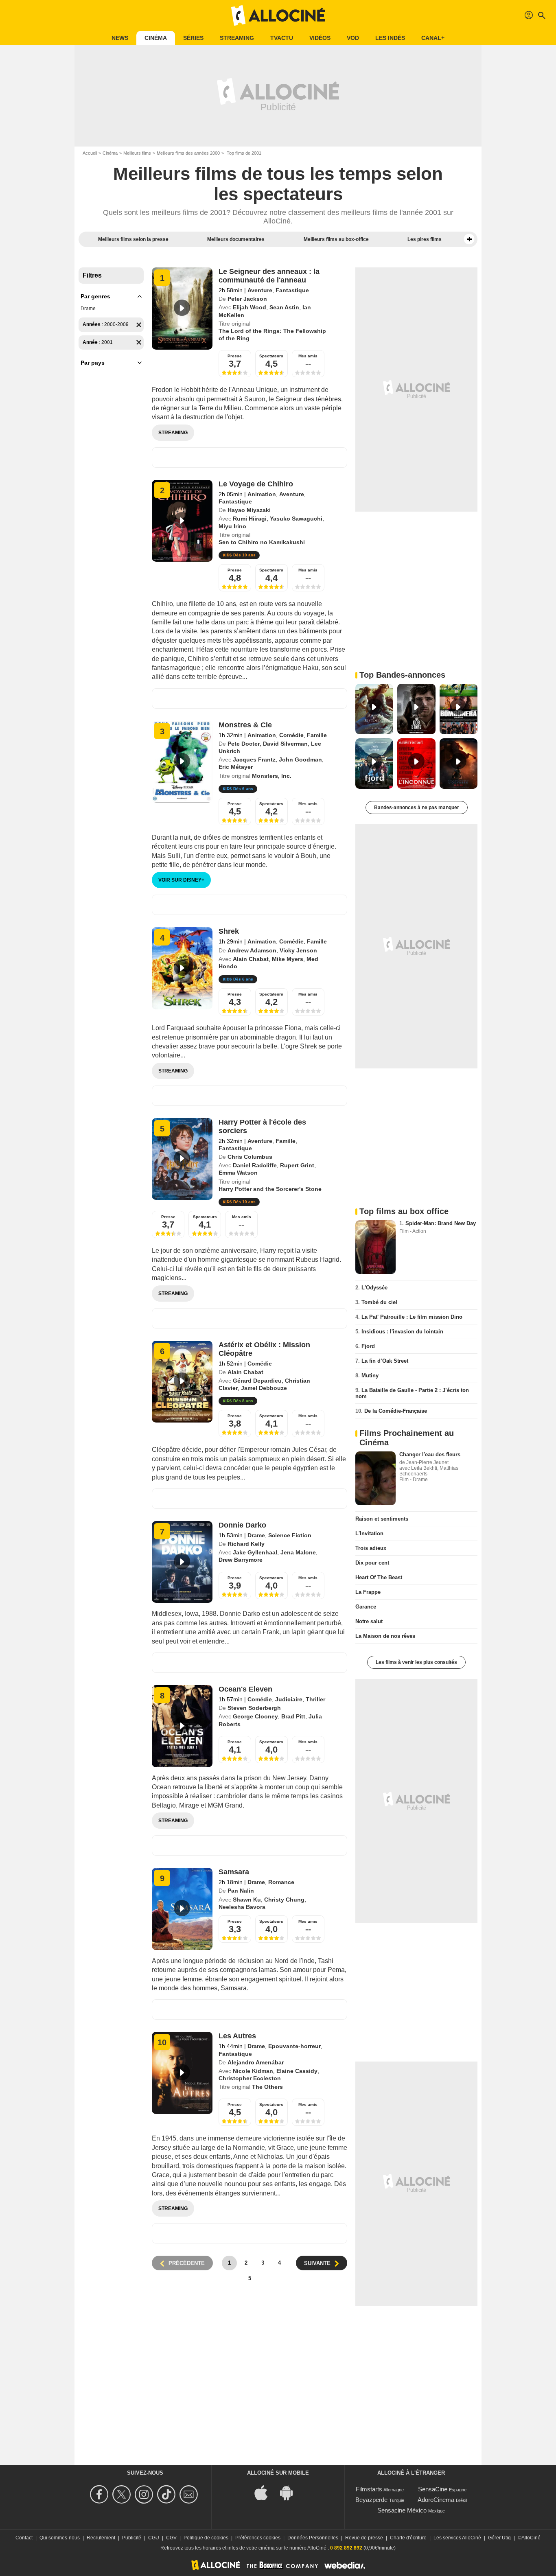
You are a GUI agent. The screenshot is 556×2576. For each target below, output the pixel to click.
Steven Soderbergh (254, 1708)
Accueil (90, 153)
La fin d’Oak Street (385, 1361)
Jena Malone (298, 1552)
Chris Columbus (250, 1157)
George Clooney (255, 1716)
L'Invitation (369, 1533)
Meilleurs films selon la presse (133, 239)
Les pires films (425, 239)
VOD (353, 38)
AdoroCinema (436, 2500)
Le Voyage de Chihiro (256, 484)
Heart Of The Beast (379, 1577)
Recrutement (101, 2538)
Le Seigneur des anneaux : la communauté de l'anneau (269, 276)
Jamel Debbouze (264, 1388)
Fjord (368, 1346)
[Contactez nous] (190, 2494)
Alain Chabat (251, 959)
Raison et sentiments (382, 1519)
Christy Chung (284, 1900)
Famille (317, 735)
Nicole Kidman (253, 2071)
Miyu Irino (232, 526)
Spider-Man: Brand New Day (441, 1223)
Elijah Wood (250, 307)
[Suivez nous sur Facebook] (100, 2494)
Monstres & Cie (245, 725)
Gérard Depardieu (257, 1381)
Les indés (390, 38)
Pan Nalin (241, 1891)
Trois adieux (371, 1548)
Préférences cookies (258, 2538)
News (120, 38)
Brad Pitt (293, 1716)
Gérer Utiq (499, 2538)
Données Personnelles (313, 2538)
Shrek (229, 931)
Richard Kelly (246, 1544)
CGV (171, 2538)
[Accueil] (278, 15)
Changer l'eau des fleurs (430, 1454)
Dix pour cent (372, 1563)
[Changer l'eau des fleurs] (375, 1478)
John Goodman (300, 759)
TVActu (282, 38)
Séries (193, 38)
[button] (469, 239)
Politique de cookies (206, 2538)
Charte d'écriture (408, 2538)
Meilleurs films (137, 153)
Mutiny (370, 1376)
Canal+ (433, 38)
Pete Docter (244, 744)
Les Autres (237, 2036)
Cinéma (156, 38)
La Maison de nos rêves (385, 1636)
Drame (88, 309)
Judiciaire (289, 1699)
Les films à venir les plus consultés (416, 1662)
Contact (24, 2538)
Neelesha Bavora (242, 1907)
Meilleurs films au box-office (336, 239)
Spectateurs (271, 356)
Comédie (291, 735)
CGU (154, 2538)
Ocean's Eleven (245, 1689)
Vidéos (320, 38)
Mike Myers (288, 959)
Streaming (237, 38)
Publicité (132, 2538)
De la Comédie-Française (396, 1411)
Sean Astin (284, 307)
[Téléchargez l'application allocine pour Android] (291, 2492)
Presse (235, 356)
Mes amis (308, 356)
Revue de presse (364, 2538)
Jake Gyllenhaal (255, 1552)
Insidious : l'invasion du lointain (402, 1332)
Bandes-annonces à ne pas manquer (417, 808)
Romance (281, 1882)
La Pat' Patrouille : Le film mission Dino (412, 1317)
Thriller (315, 1699)
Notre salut (369, 1621)
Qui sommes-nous (60, 2538)
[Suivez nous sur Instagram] (145, 2494)
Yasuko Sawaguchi (296, 519)
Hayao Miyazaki (249, 510)
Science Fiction (290, 1535)
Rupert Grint (297, 1165)
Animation (262, 494)
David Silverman (285, 744)
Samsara (234, 1872)
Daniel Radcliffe (255, 1165)
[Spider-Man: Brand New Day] (375, 1247)
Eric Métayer (236, 767)
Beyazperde (371, 2500)
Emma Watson (238, 1173)
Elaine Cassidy (297, 2071)
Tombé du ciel (379, 1302)
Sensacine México (402, 2510)
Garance (366, 1607)
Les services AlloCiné (457, 2538)
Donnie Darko (242, 1525)
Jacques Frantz (254, 759)
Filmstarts (369, 2489)
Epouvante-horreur (294, 2046)
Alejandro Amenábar (256, 2062)
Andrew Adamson (252, 950)
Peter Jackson (247, 299)
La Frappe (368, 1592)
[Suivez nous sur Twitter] (123, 2494)
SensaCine (433, 2489)
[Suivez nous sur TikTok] (167, 2494)
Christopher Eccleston (250, 2078)
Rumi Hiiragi (250, 519)
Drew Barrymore (241, 1560)
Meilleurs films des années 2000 (188, 153)
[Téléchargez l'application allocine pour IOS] (265, 2492)
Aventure (260, 290)
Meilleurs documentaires (236, 239)
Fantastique (292, 290)
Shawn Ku (247, 1900)
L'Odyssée (374, 1288)
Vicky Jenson (298, 950)
